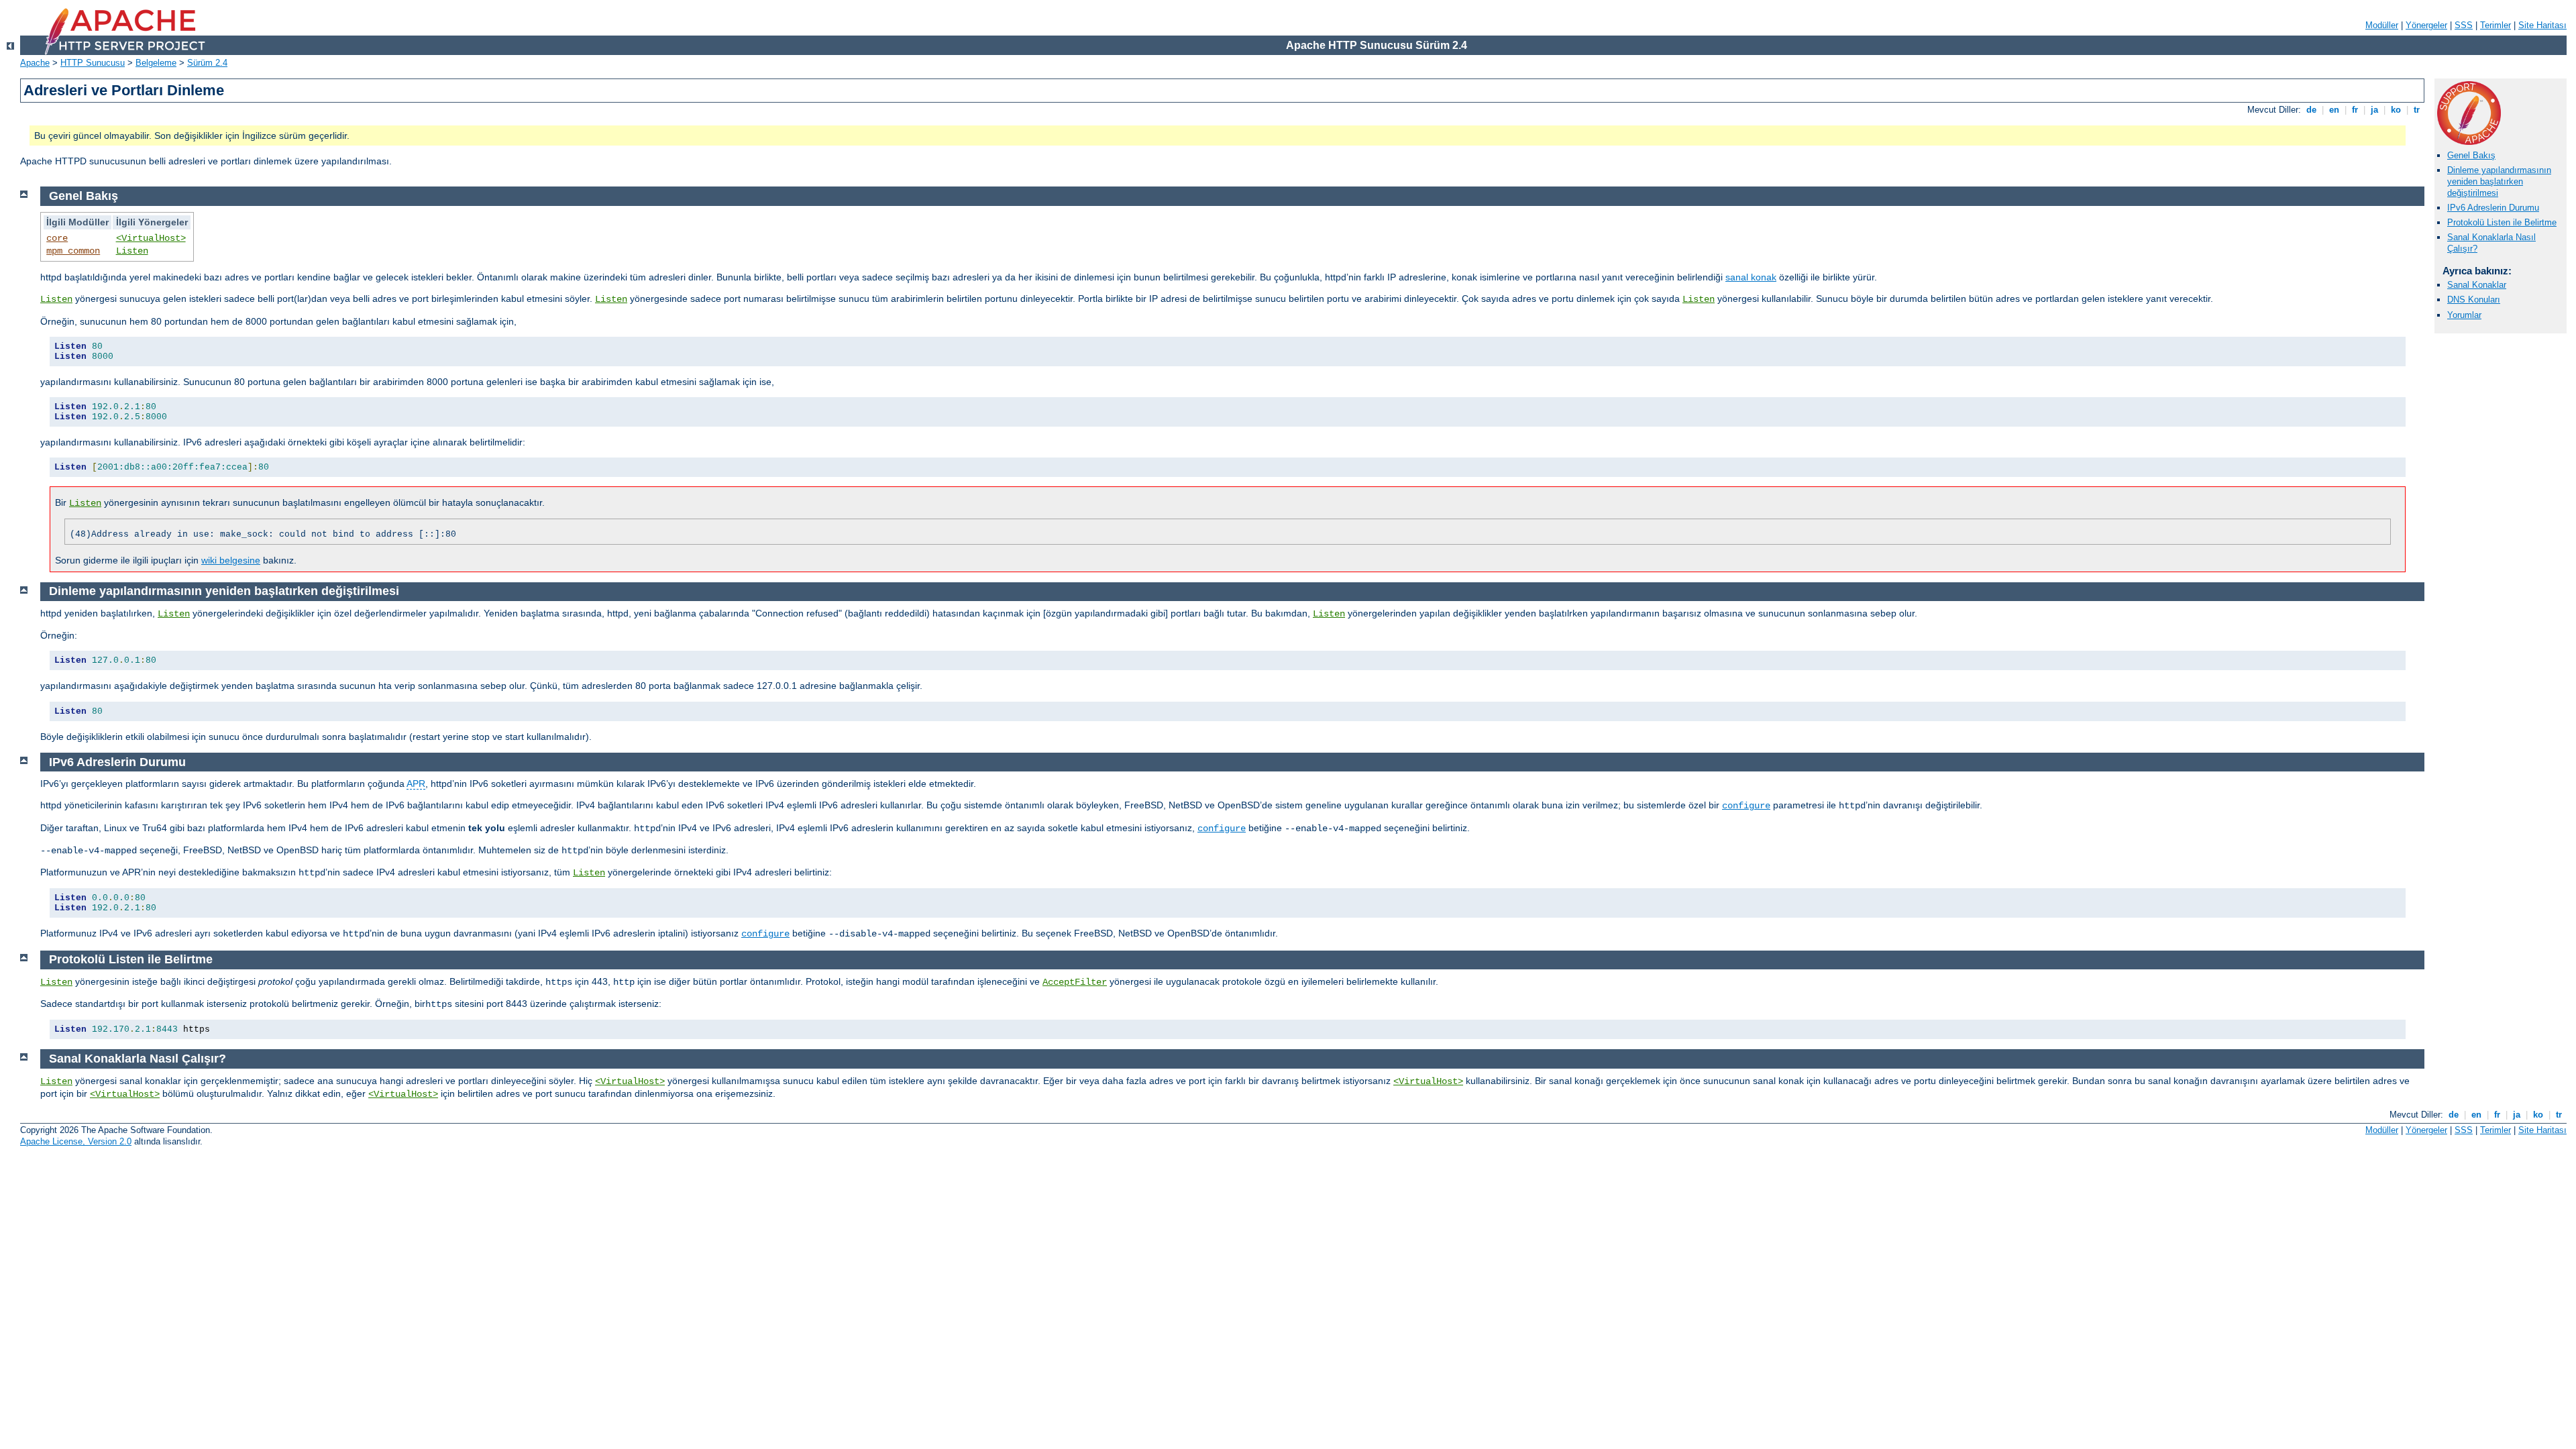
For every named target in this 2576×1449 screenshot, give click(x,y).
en (2334, 110)
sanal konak (1751, 277)
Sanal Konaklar (2477, 285)
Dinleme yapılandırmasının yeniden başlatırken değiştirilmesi (2499, 181)
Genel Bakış (2471, 155)
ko (2396, 110)
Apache (35, 63)
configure (1746, 806)
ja (2374, 110)
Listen (132, 251)
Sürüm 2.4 (207, 63)
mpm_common (73, 251)
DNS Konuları (2474, 300)
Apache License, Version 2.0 (76, 1141)
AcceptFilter (1075, 982)
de (2311, 110)
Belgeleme (156, 63)
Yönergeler (2426, 25)
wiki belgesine (231, 560)
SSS (2464, 25)
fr (2355, 110)
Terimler (2495, 25)
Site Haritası (2542, 25)
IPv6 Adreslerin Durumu (2493, 208)
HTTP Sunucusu (93, 63)
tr (2417, 110)
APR (416, 784)
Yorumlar (2464, 315)
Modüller (2382, 25)
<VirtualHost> (151, 238)
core (57, 238)
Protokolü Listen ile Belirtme (2502, 222)
